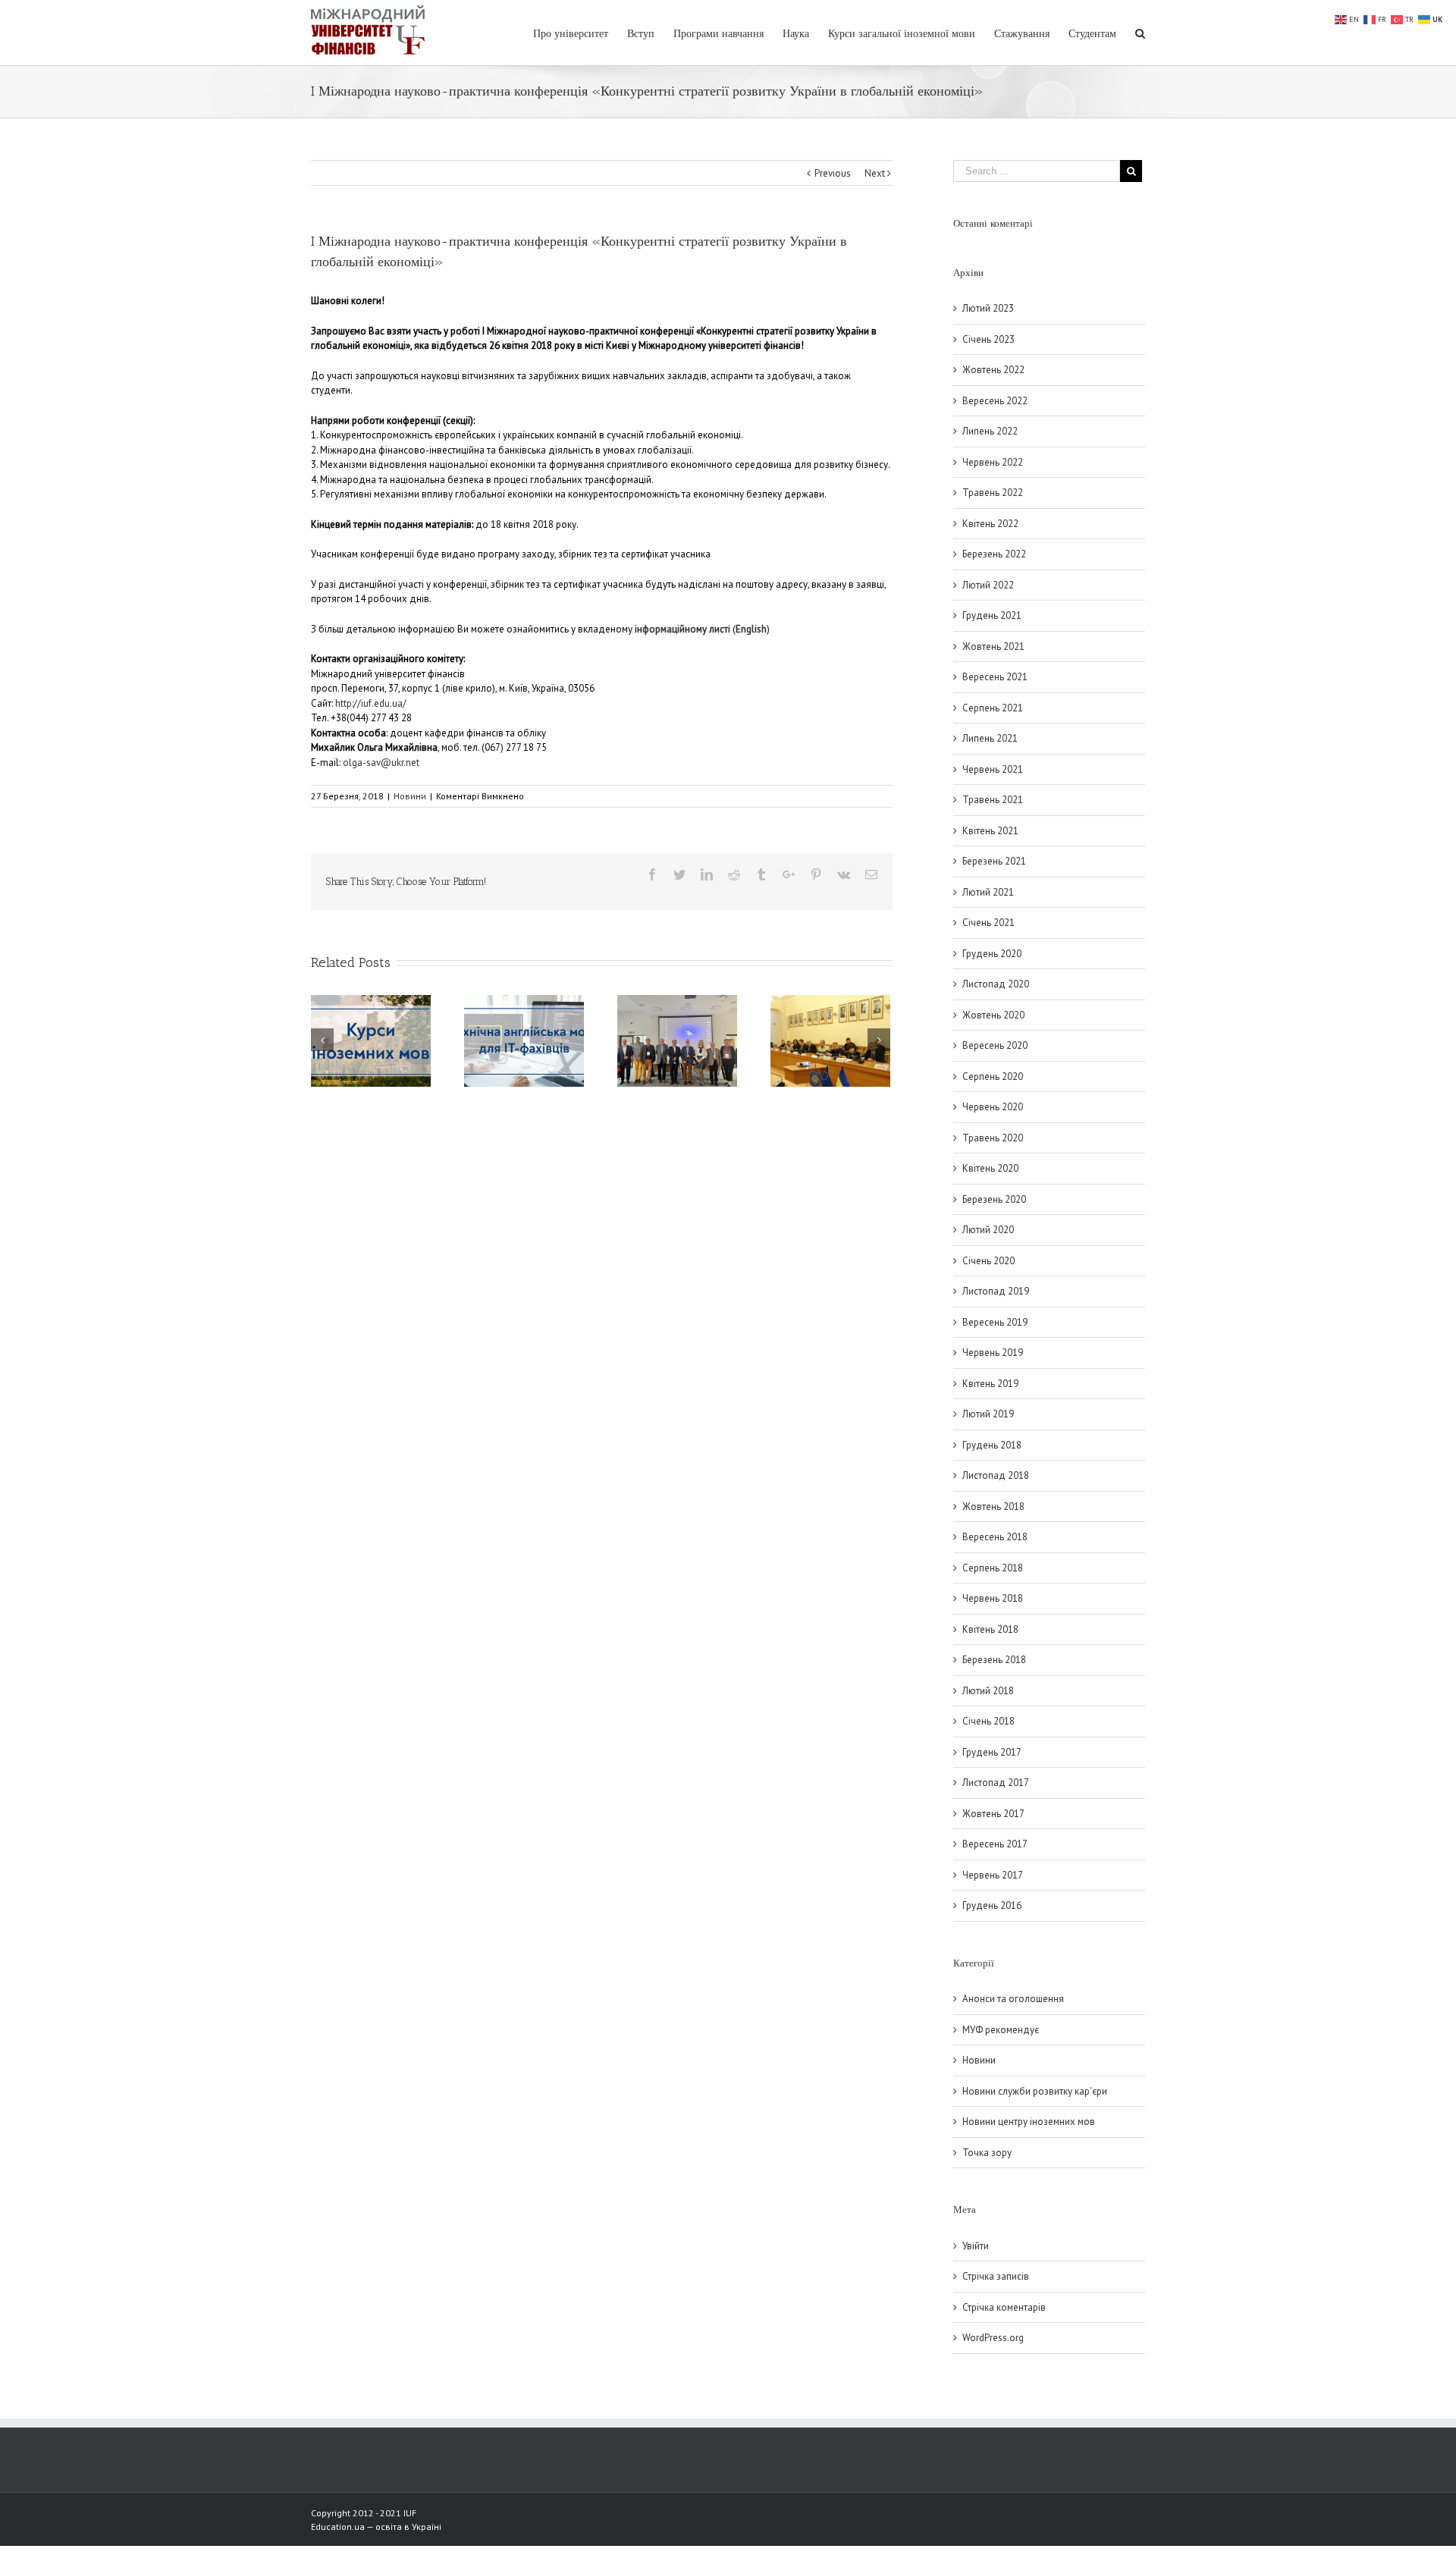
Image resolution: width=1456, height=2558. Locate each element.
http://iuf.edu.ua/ (371, 703)
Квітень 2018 (990, 1629)
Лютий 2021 (988, 892)
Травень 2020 (993, 1138)
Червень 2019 (993, 1353)
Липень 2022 (990, 431)
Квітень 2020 (990, 1168)
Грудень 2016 (992, 1905)
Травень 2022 (993, 493)
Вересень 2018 (995, 1537)
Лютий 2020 (988, 1230)
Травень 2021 (993, 800)
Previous (833, 173)
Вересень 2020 (995, 1045)
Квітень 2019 (990, 1384)
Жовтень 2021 (993, 647)
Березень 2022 (994, 554)
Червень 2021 (993, 769)
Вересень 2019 (995, 1322)
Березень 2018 (994, 1660)
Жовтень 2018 (993, 1507)
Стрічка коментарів (1004, 2307)
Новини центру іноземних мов (1029, 2122)
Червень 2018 (993, 1598)
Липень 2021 (990, 738)
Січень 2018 (988, 1721)
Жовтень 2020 (993, 1015)
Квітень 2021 (990, 831)
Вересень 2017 (995, 1844)
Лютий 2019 (988, 1414)
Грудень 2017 (992, 1752)
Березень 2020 (994, 1199)
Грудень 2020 (992, 954)
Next (875, 173)
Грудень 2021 (992, 615)
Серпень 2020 (993, 1077)
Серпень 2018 (993, 1568)
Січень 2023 (988, 339)
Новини (410, 796)
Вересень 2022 (995, 401)
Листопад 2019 (996, 1291)
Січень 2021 (988, 923)
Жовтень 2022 (993, 370)
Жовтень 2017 (993, 1814)
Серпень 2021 (993, 708)
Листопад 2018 (996, 1475)
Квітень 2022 (990, 524)
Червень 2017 (993, 1875)
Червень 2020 (993, 1107)
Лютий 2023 (988, 308)
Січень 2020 (988, 1261)
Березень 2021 (994, 861)
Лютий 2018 (988, 1691)
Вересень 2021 (995, 677)
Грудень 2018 (992, 1445)
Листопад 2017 (996, 1783)
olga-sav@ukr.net (381, 763)
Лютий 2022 (988, 585)
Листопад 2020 (996, 984)
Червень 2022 (993, 462)
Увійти (976, 2246)
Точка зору (987, 2153)
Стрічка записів (996, 2276)
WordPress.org (993, 2338)
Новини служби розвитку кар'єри (1035, 2091)
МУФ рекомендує (1001, 2030)
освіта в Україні (408, 2527)
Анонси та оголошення (1013, 1999)
